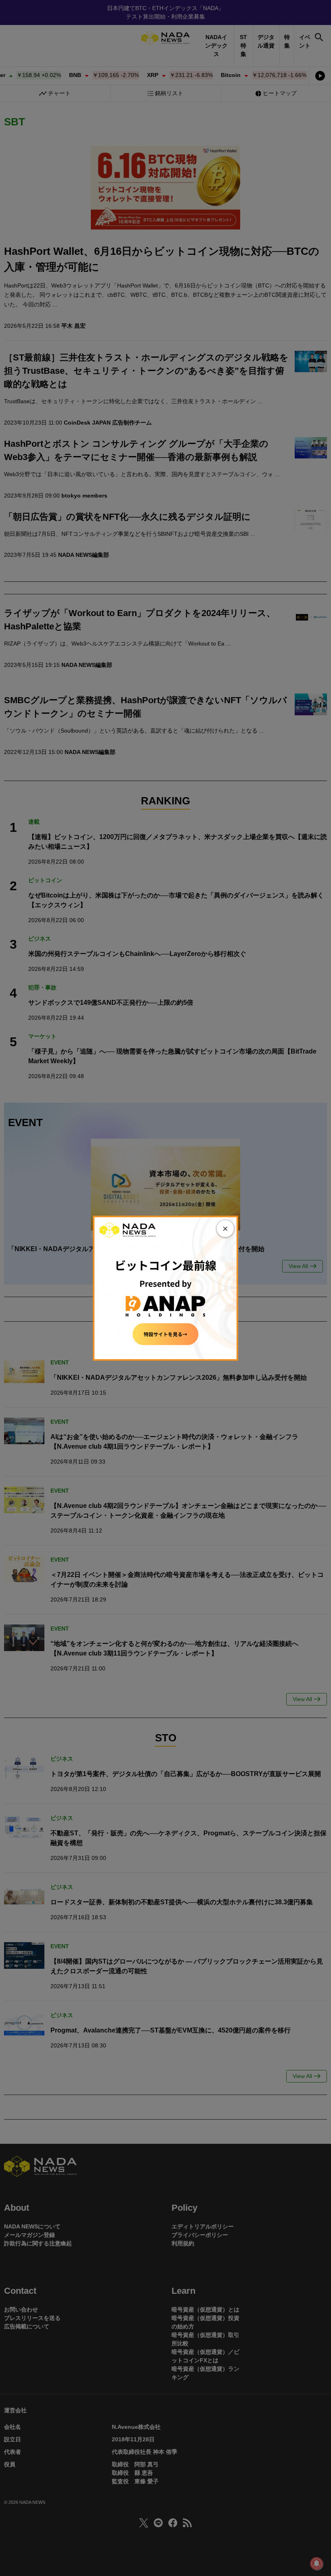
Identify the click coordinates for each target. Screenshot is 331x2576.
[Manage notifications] (316, 2564)
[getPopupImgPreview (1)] (165, 1287)
